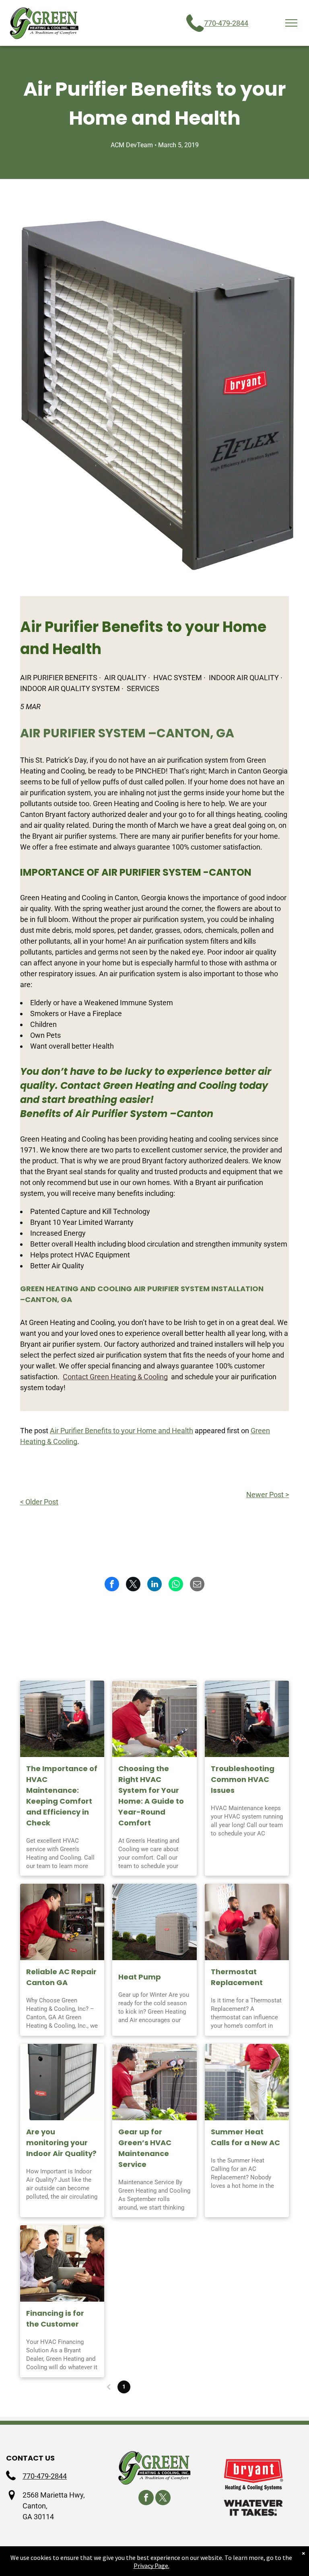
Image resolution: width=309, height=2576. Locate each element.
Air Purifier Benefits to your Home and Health (122, 1431)
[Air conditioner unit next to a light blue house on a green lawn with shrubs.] (154, 1922)
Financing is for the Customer (55, 2319)
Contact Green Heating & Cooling (115, 1377)
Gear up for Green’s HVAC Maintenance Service (145, 2148)
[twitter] (163, 2499)
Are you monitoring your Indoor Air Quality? (61, 2143)
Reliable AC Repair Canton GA (61, 1977)
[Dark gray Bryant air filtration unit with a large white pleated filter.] (62, 2082)
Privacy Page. (151, 2566)
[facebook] (146, 2499)
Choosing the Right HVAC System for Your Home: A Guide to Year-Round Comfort (151, 1796)
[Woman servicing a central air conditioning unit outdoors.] (62, 1719)
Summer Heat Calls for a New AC (245, 2137)
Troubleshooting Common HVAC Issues (243, 1779)
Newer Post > (268, 1495)
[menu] (291, 23)
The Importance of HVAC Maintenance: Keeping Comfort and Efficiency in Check (62, 1796)
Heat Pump (140, 1977)
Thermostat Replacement (237, 1977)
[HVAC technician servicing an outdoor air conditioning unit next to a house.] (247, 1719)
